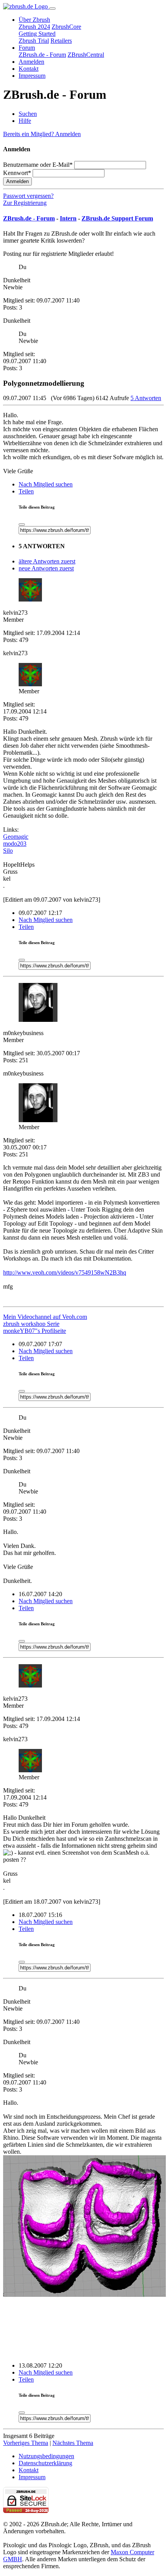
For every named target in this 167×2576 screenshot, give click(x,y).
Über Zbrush (34, 20)
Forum (27, 48)
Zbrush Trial (34, 41)
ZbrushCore (66, 27)
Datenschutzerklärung (45, 2463)
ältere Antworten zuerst (47, 561)
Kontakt (29, 69)
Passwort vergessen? (28, 196)
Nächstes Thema (73, 2443)
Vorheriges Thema (26, 2443)
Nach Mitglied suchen (46, 484)
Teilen (26, 491)
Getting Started (37, 34)
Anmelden (31, 62)
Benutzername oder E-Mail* (38, 165)
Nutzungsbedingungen (46, 2456)
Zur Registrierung (25, 203)
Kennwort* (17, 173)
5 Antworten (146, 398)
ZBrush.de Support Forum (117, 218)
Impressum (32, 76)
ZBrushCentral (86, 55)
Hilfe (25, 121)
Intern (68, 218)
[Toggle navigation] (52, 9)
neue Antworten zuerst (46, 568)
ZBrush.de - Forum (42, 55)
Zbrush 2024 (34, 27)
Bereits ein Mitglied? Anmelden (42, 134)
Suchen (28, 114)
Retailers (61, 41)
